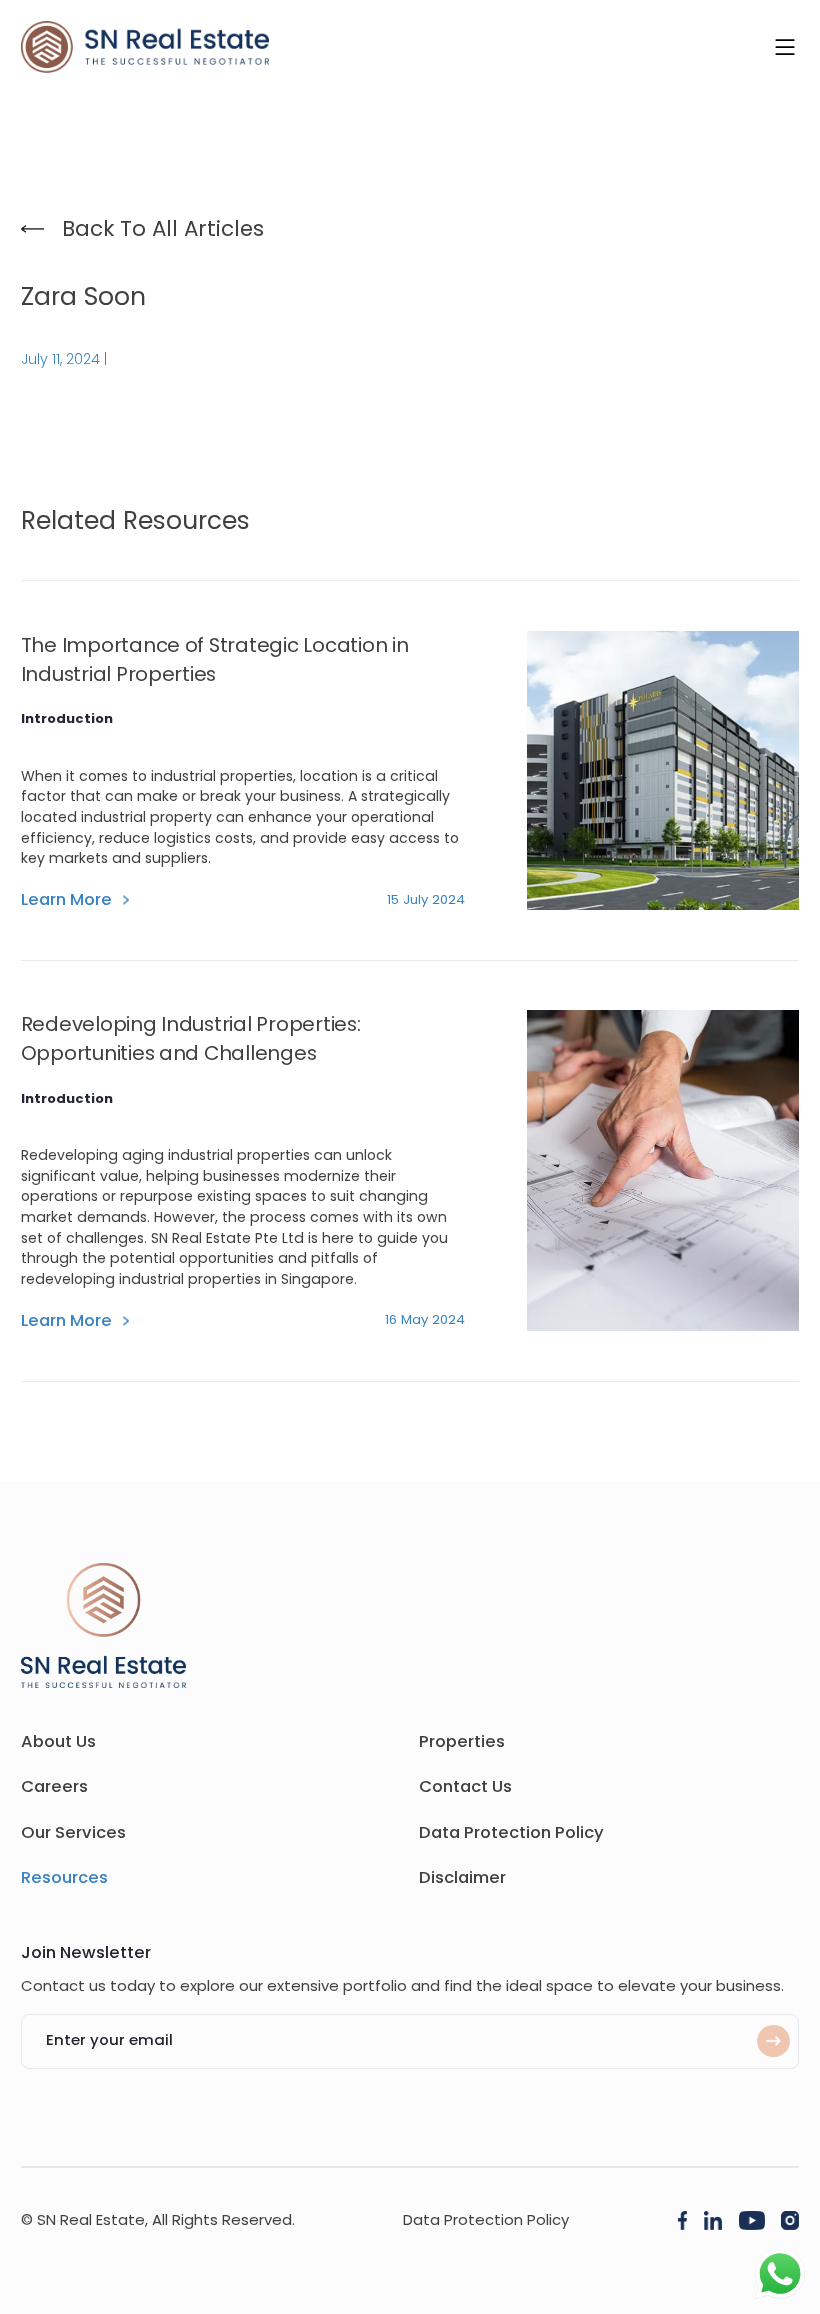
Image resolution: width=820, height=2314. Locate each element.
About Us (58, 1741)
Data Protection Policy (511, 1832)
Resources (64, 1877)
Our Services (73, 1832)
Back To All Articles (163, 228)
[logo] (145, 47)
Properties (462, 1741)
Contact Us (465, 1786)
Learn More (66, 899)
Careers (54, 1786)
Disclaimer (462, 1877)
